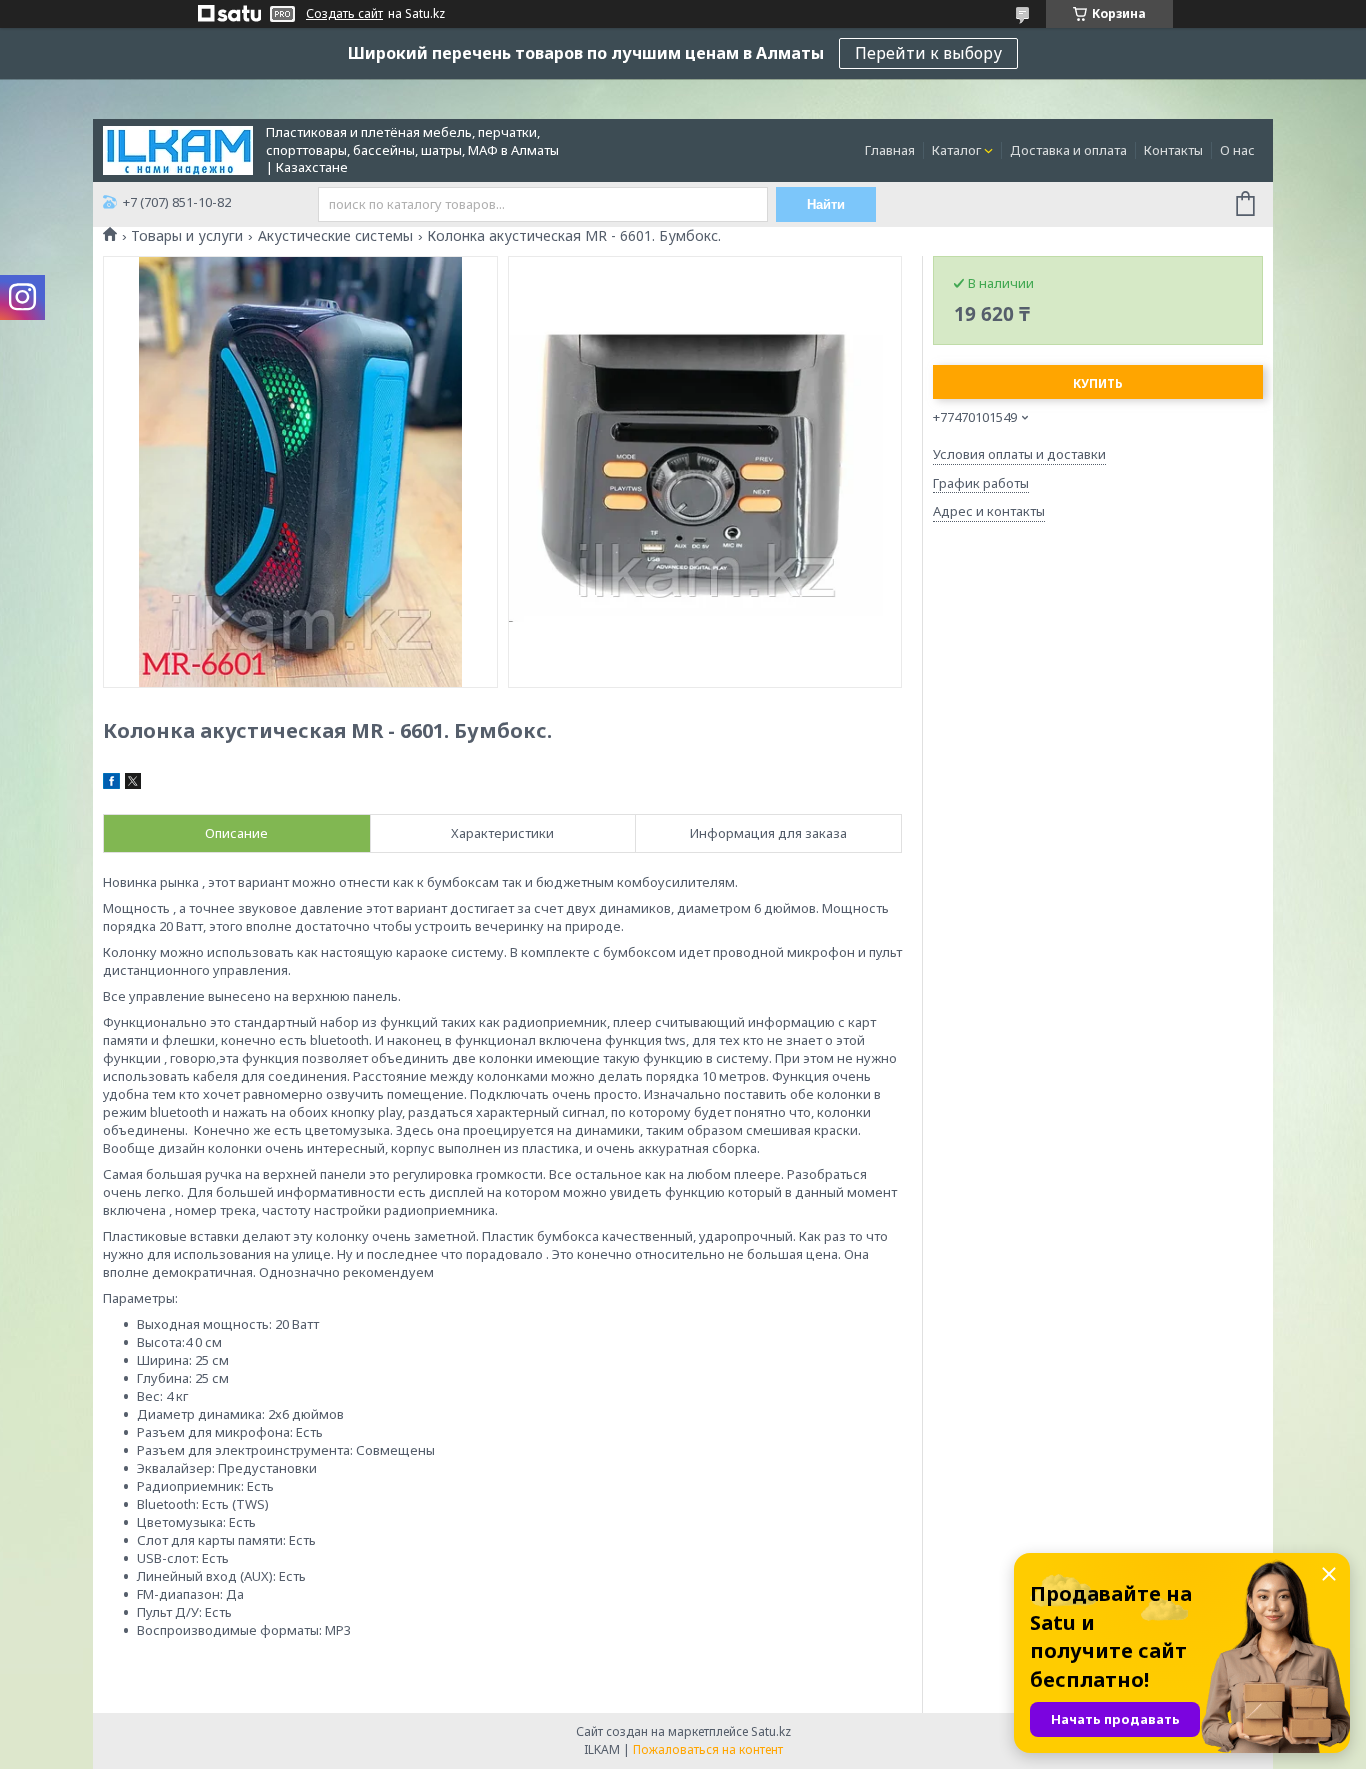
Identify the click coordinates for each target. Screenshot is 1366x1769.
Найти (826, 204)
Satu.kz (771, 1731)
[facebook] (111, 784)
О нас (1237, 150)
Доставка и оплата (1068, 150)
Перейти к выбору (928, 53)
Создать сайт (344, 14)
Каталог (956, 150)
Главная (890, 150)
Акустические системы (335, 236)
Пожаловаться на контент (708, 1749)
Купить (1098, 383)
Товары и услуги (187, 236)
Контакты (1173, 150)
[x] (133, 784)
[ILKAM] (178, 149)
